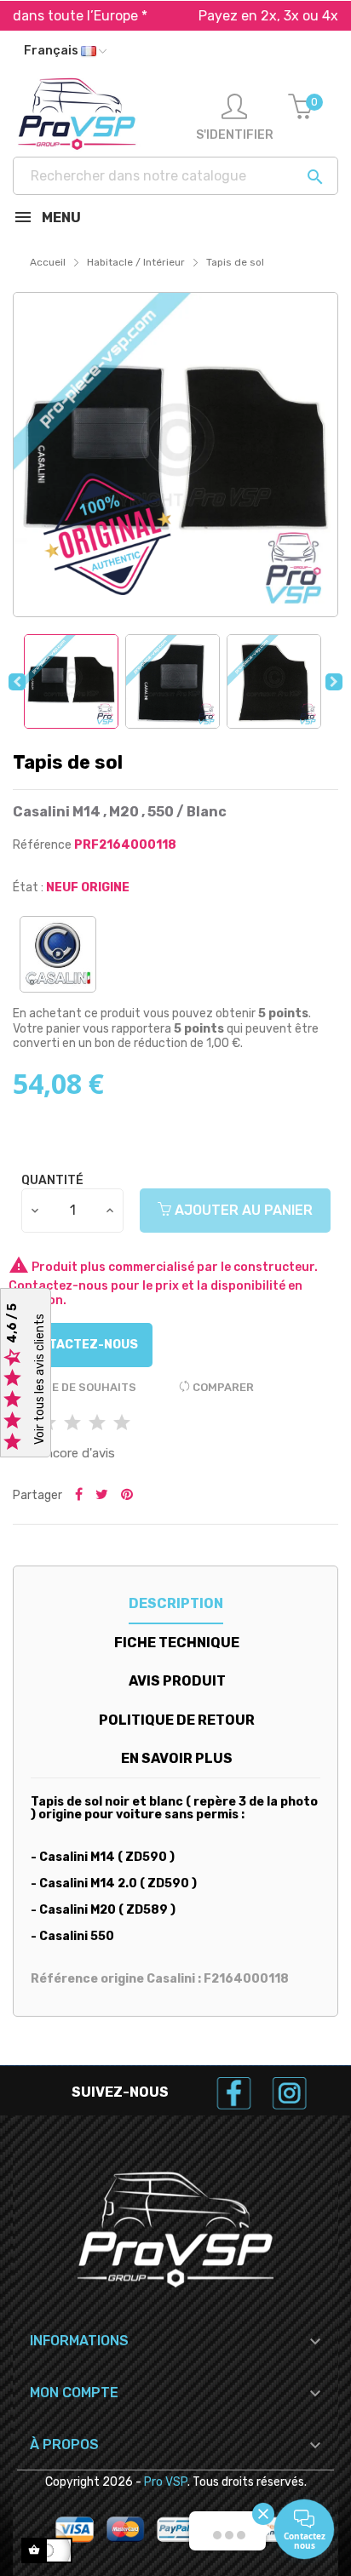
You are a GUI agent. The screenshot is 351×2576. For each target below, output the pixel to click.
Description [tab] (176, 1603)
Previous (17, 682)
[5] (122, 1424)
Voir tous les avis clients (40, 1380)
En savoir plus (177, 1758)
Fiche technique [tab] (177, 1643)
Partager (79, 1496)
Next (334, 682)
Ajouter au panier (242, 1210)
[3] (72, 1424)
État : (28, 887)
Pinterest (127, 1496)
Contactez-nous (81, 1345)
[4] (97, 1424)
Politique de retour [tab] (177, 1720)
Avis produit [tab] (177, 1681)
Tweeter (102, 1496)
